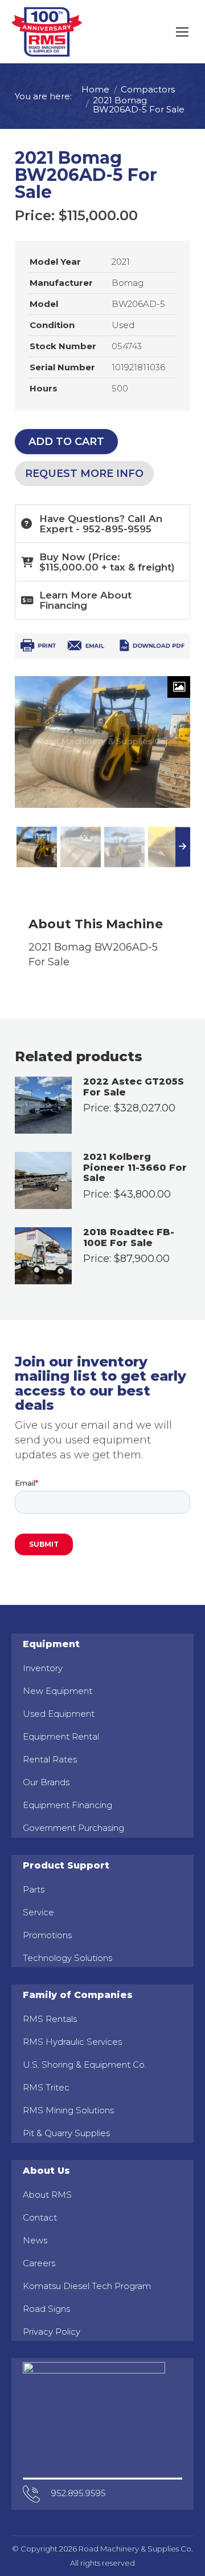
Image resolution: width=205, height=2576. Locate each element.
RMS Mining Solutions (68, 2110)
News (35, 2240)
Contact (40, 2217)
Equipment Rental (61, 1736)
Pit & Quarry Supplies (66, 2133)
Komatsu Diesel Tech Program (87, 2286)
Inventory (43, 1668)
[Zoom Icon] (179, 687)
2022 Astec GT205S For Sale (134, 1087)
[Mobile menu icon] (182, 32)
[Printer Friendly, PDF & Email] (102, 648)
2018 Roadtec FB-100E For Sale (129, 1238)
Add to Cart (66, 442)
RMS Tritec (46, 2087)
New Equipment (58, 1691)
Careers (39, 2263)
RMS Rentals (50, 2019)
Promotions (47, 1935)
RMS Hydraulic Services (72, 2042)
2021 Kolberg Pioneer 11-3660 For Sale (135, 1168)
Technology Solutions (67, 1958)
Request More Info (84, 474)
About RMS (47, 2195)
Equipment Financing (67, 1805)
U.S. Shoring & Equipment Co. (85, 2065)
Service (38, 1912)
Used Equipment (59, 1714)
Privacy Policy (52, 2332)
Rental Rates (50, 1759)
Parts (34, 1889)
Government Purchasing (73, 1828)
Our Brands (46, 1782)
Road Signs (46, 2309)
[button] (102, 562)
